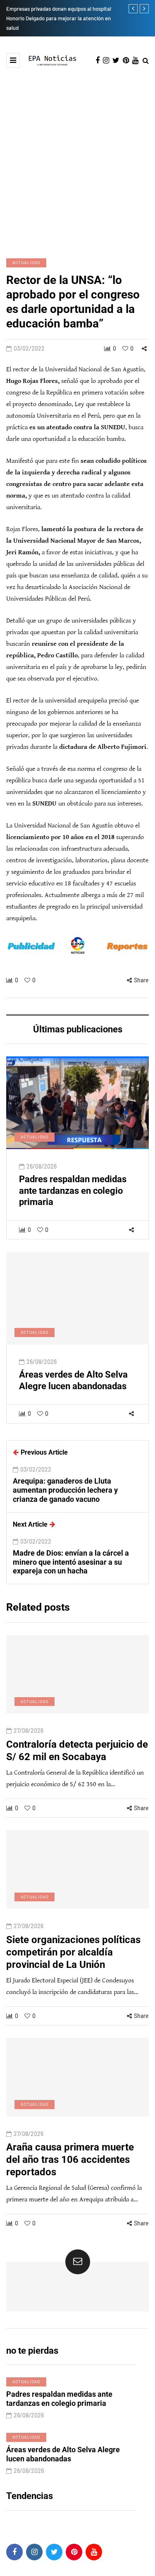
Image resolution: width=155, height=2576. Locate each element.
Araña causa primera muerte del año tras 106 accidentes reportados (70, 2160)
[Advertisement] (77, 162)
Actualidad (26, 262)
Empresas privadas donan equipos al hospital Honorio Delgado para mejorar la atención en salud (59, 18)
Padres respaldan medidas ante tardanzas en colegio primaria (73, 1191)
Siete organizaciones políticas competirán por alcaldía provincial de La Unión (73, 1952)
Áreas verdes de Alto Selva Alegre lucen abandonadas (73, 1380)
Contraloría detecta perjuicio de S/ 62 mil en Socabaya (77, 1751)
